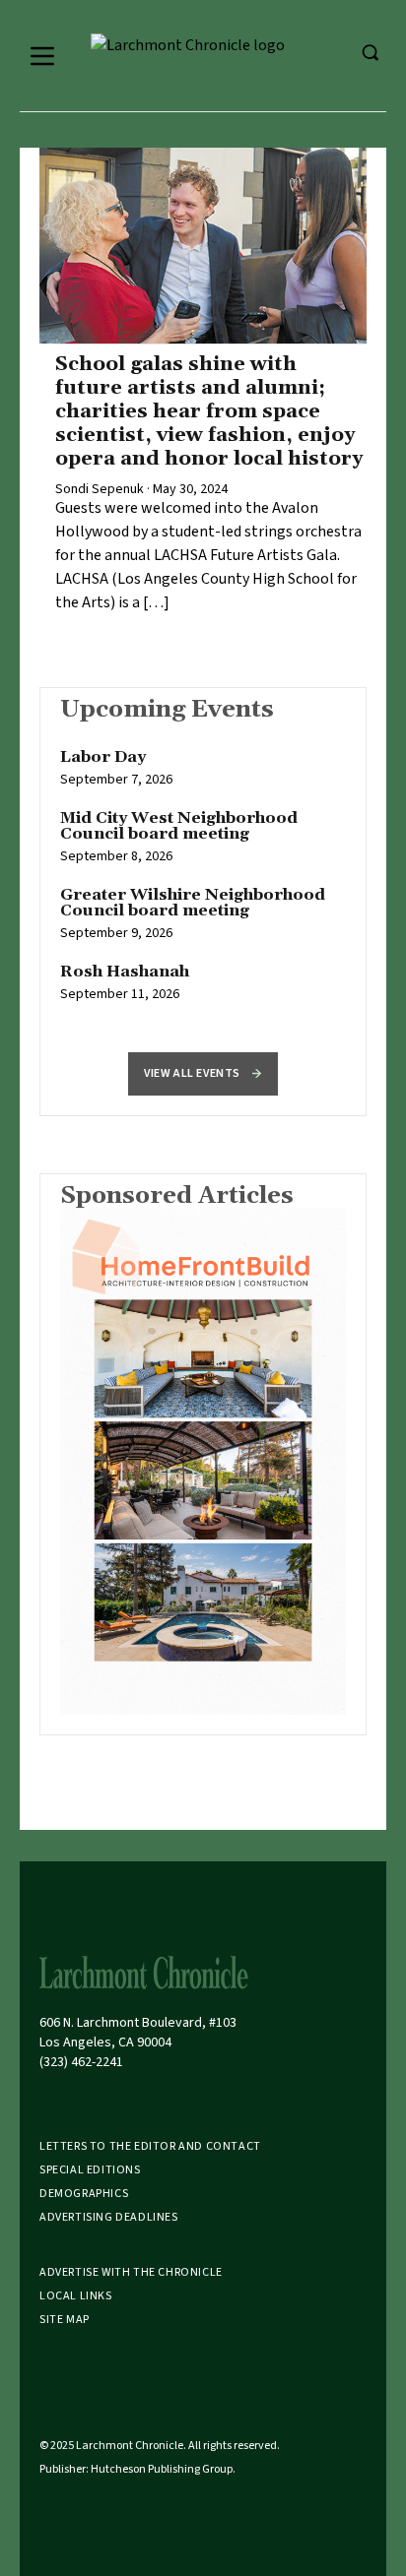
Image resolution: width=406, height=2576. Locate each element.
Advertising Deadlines (109, 2217)
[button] (203, 1074)
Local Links (76, 2296)
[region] (203, 886)
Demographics (84, 2194)
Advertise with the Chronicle (131, 2272)
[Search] (370, 52)
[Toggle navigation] (42, 56)
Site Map (65, 2320)
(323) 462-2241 (81, 2062)
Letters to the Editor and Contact (150, 2146)
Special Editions (90, 2170)
